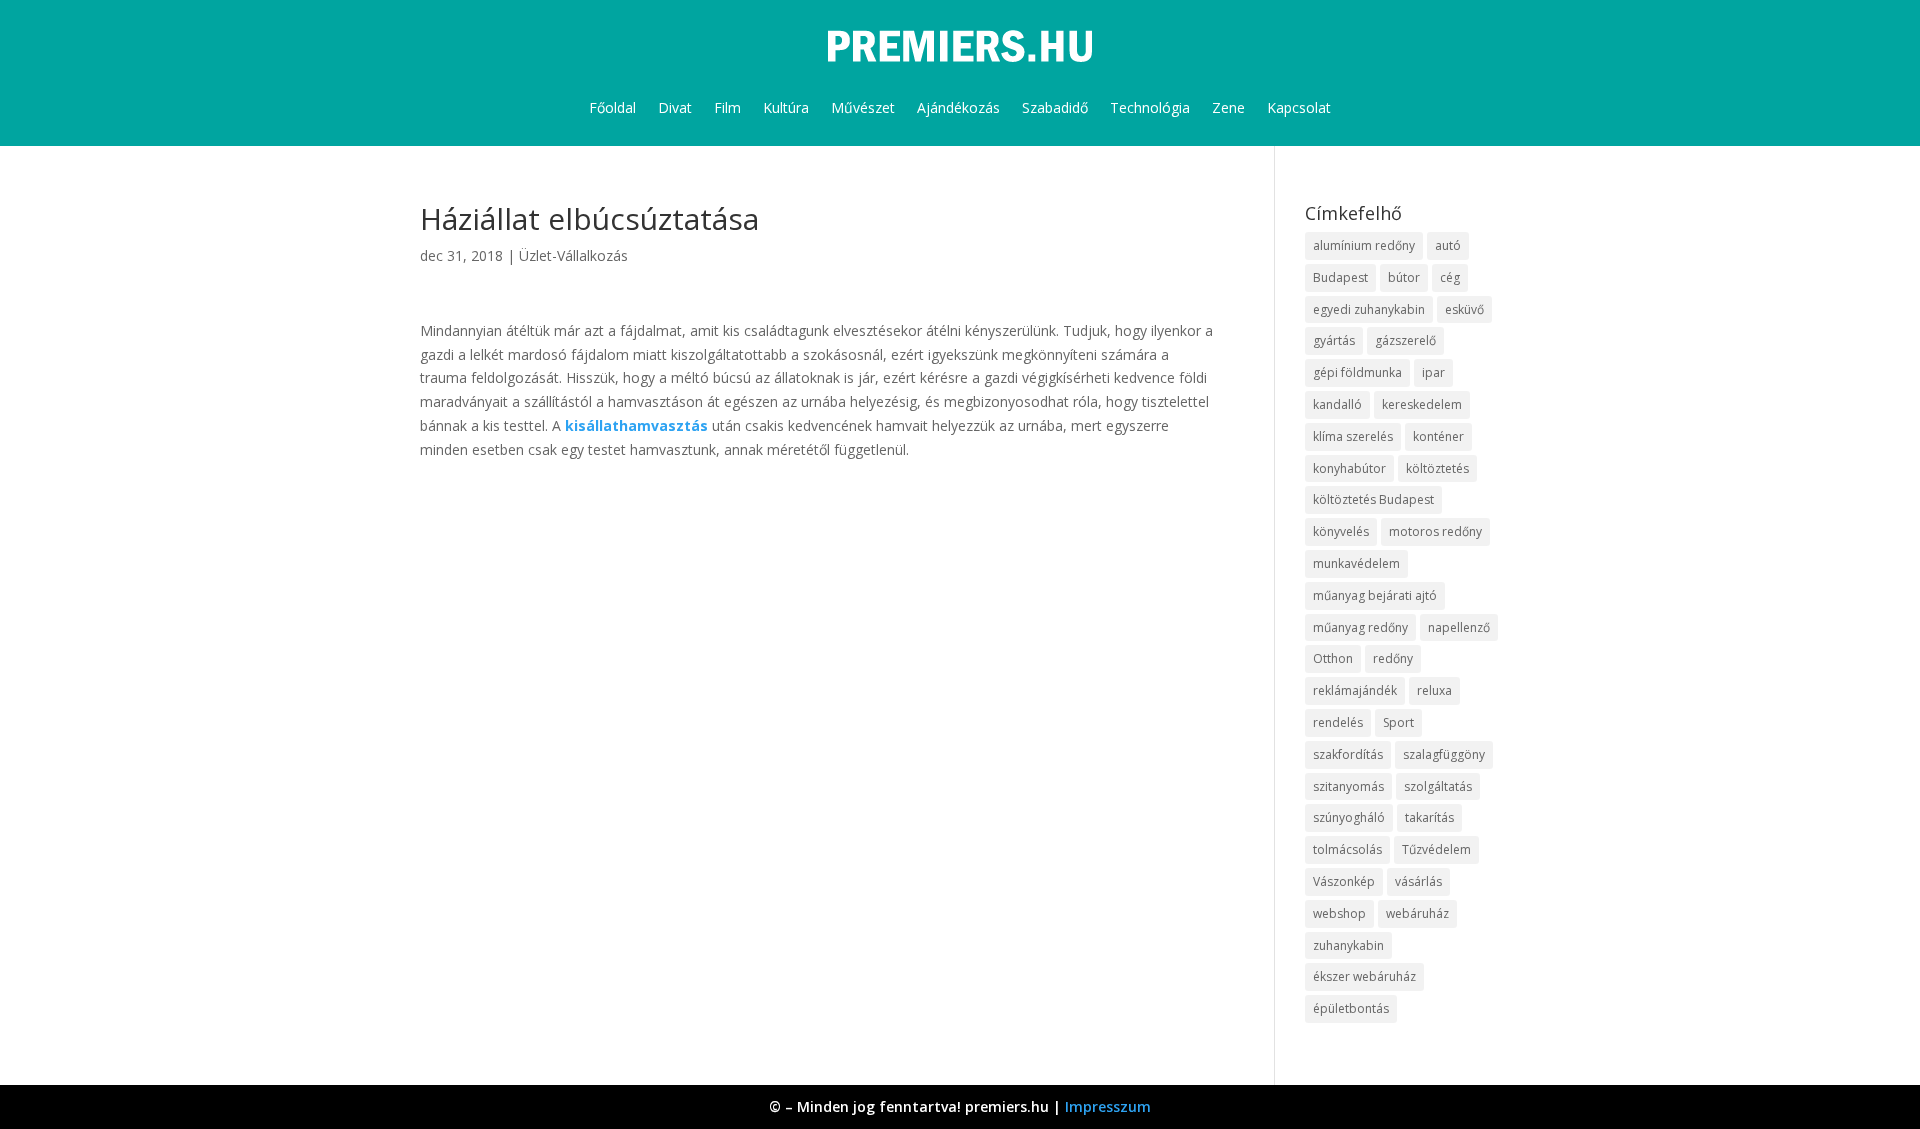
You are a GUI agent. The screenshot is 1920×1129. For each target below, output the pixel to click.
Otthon (1333, 658)
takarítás (1429, 817)
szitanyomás (1348, 786)
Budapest (1340, 277)
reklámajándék (1355, 690)
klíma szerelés (1353, 436)
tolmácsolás (1347, 849)
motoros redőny (1435, 531)
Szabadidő (1055, 107)
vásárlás (1418, 881)
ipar (1433, 372)
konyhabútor (1349, 468)
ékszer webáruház (1364, 976)
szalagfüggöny (1444, 754)
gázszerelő (1405, 340)
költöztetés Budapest (1373, 499)
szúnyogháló (1349, 817)
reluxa (1434, 690)
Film (727, 107)
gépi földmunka (1357, 372)
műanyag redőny (1360, 627)
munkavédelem (1356, 563)
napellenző (1459, 627)
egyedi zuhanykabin (1369, 309)
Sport (1398, 722)
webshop (1339, 913)
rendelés (1338, 722)
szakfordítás (1348, 754)
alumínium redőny (1364, 245)
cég (1450, 277)
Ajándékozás (958, 107)
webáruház (1417, 913)
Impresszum (1108, 1106)
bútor (1404, 277)
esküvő (1464, 309)
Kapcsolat (1299, 107)
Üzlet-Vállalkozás (573, 255)
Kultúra (786, 107)
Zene (1228, 107)
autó (1448, 245)
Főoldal (612, 107)
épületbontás (1351, 1008)
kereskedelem (1422, 404)
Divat (675, 107)
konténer (1438, 436)
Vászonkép (1344, 881)
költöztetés (1437, 468)
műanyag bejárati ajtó (1375, 595)
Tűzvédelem (1436, 849)
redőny (1393, 658)
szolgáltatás (1438, 786)
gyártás (1334, 340)
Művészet (863, 107)
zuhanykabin (1348, 945)
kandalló (1337, 404)
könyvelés (1341, 531)
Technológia (1150, 107)
